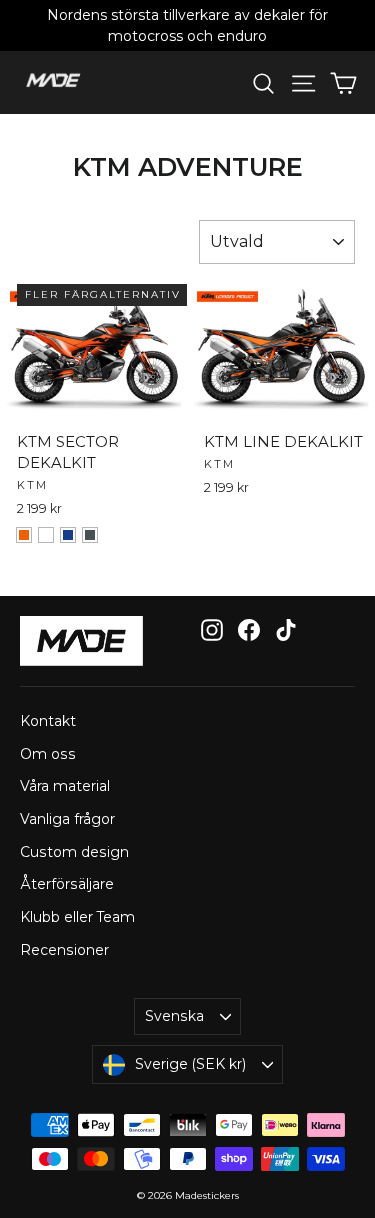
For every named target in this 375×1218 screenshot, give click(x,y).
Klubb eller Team (77, 917)
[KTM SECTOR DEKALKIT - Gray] (90, 535)
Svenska (174, 1016)
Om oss (48, 754)
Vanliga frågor (67, 819)
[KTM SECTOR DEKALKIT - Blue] (68, 535)
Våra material (65, 786)
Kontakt (48, 721)
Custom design (74, 852)
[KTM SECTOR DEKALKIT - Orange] (24, 535)
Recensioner (64, 950)
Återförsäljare (67, 884)
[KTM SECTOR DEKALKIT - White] (46, 535)
